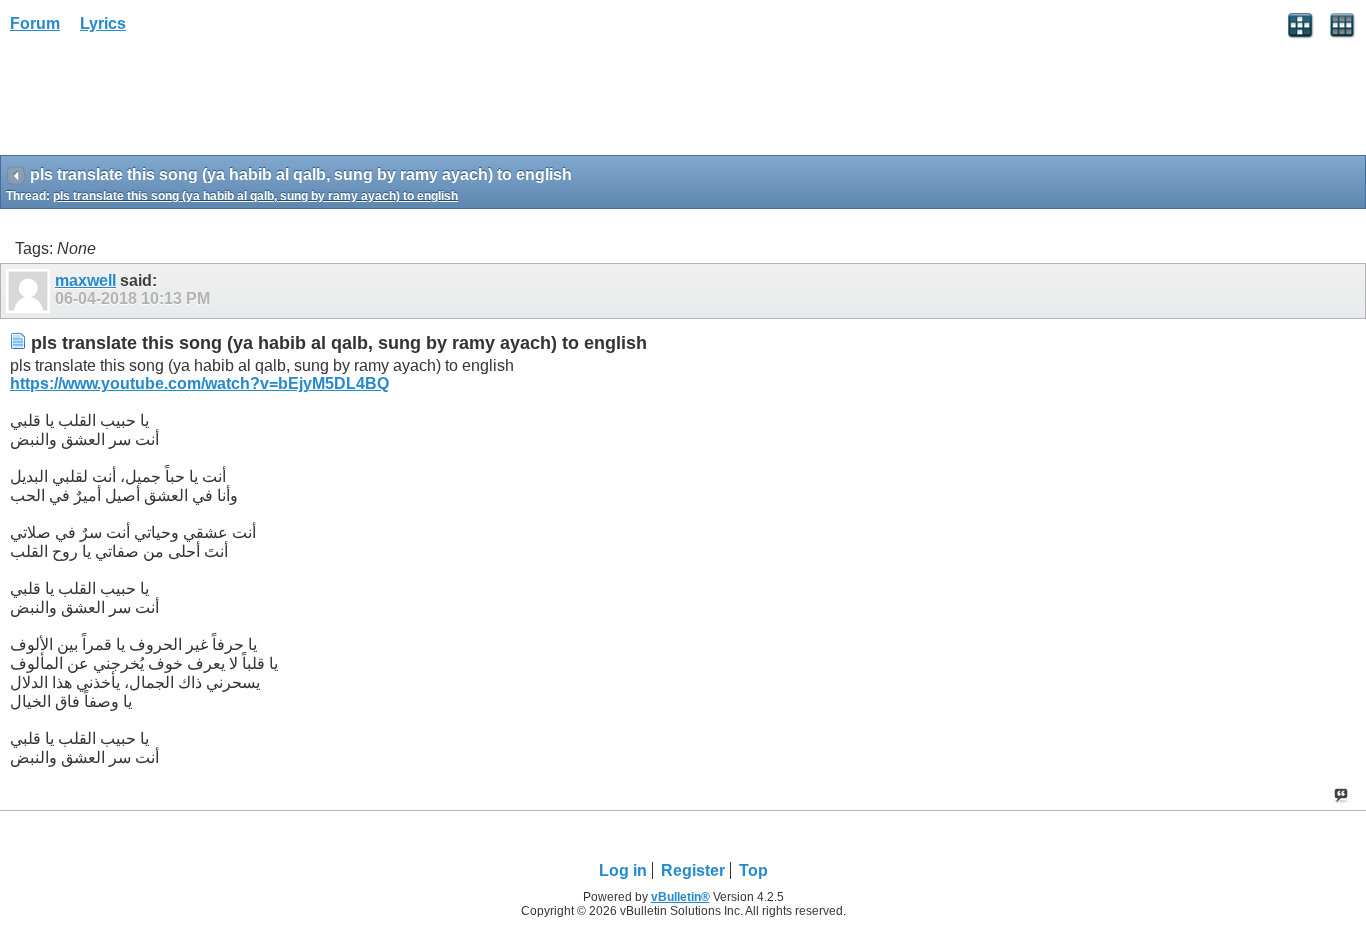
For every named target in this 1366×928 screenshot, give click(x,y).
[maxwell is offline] (30, 291)
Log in (623, 870)
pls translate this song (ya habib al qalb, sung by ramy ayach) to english (255, 196)
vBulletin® (680, 897)
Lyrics (103, 23)
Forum (35, 23)
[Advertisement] (160, 101)
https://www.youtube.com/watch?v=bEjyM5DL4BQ (199, 383)
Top (753, 870)
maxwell (85, 280)
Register (693, 870)
